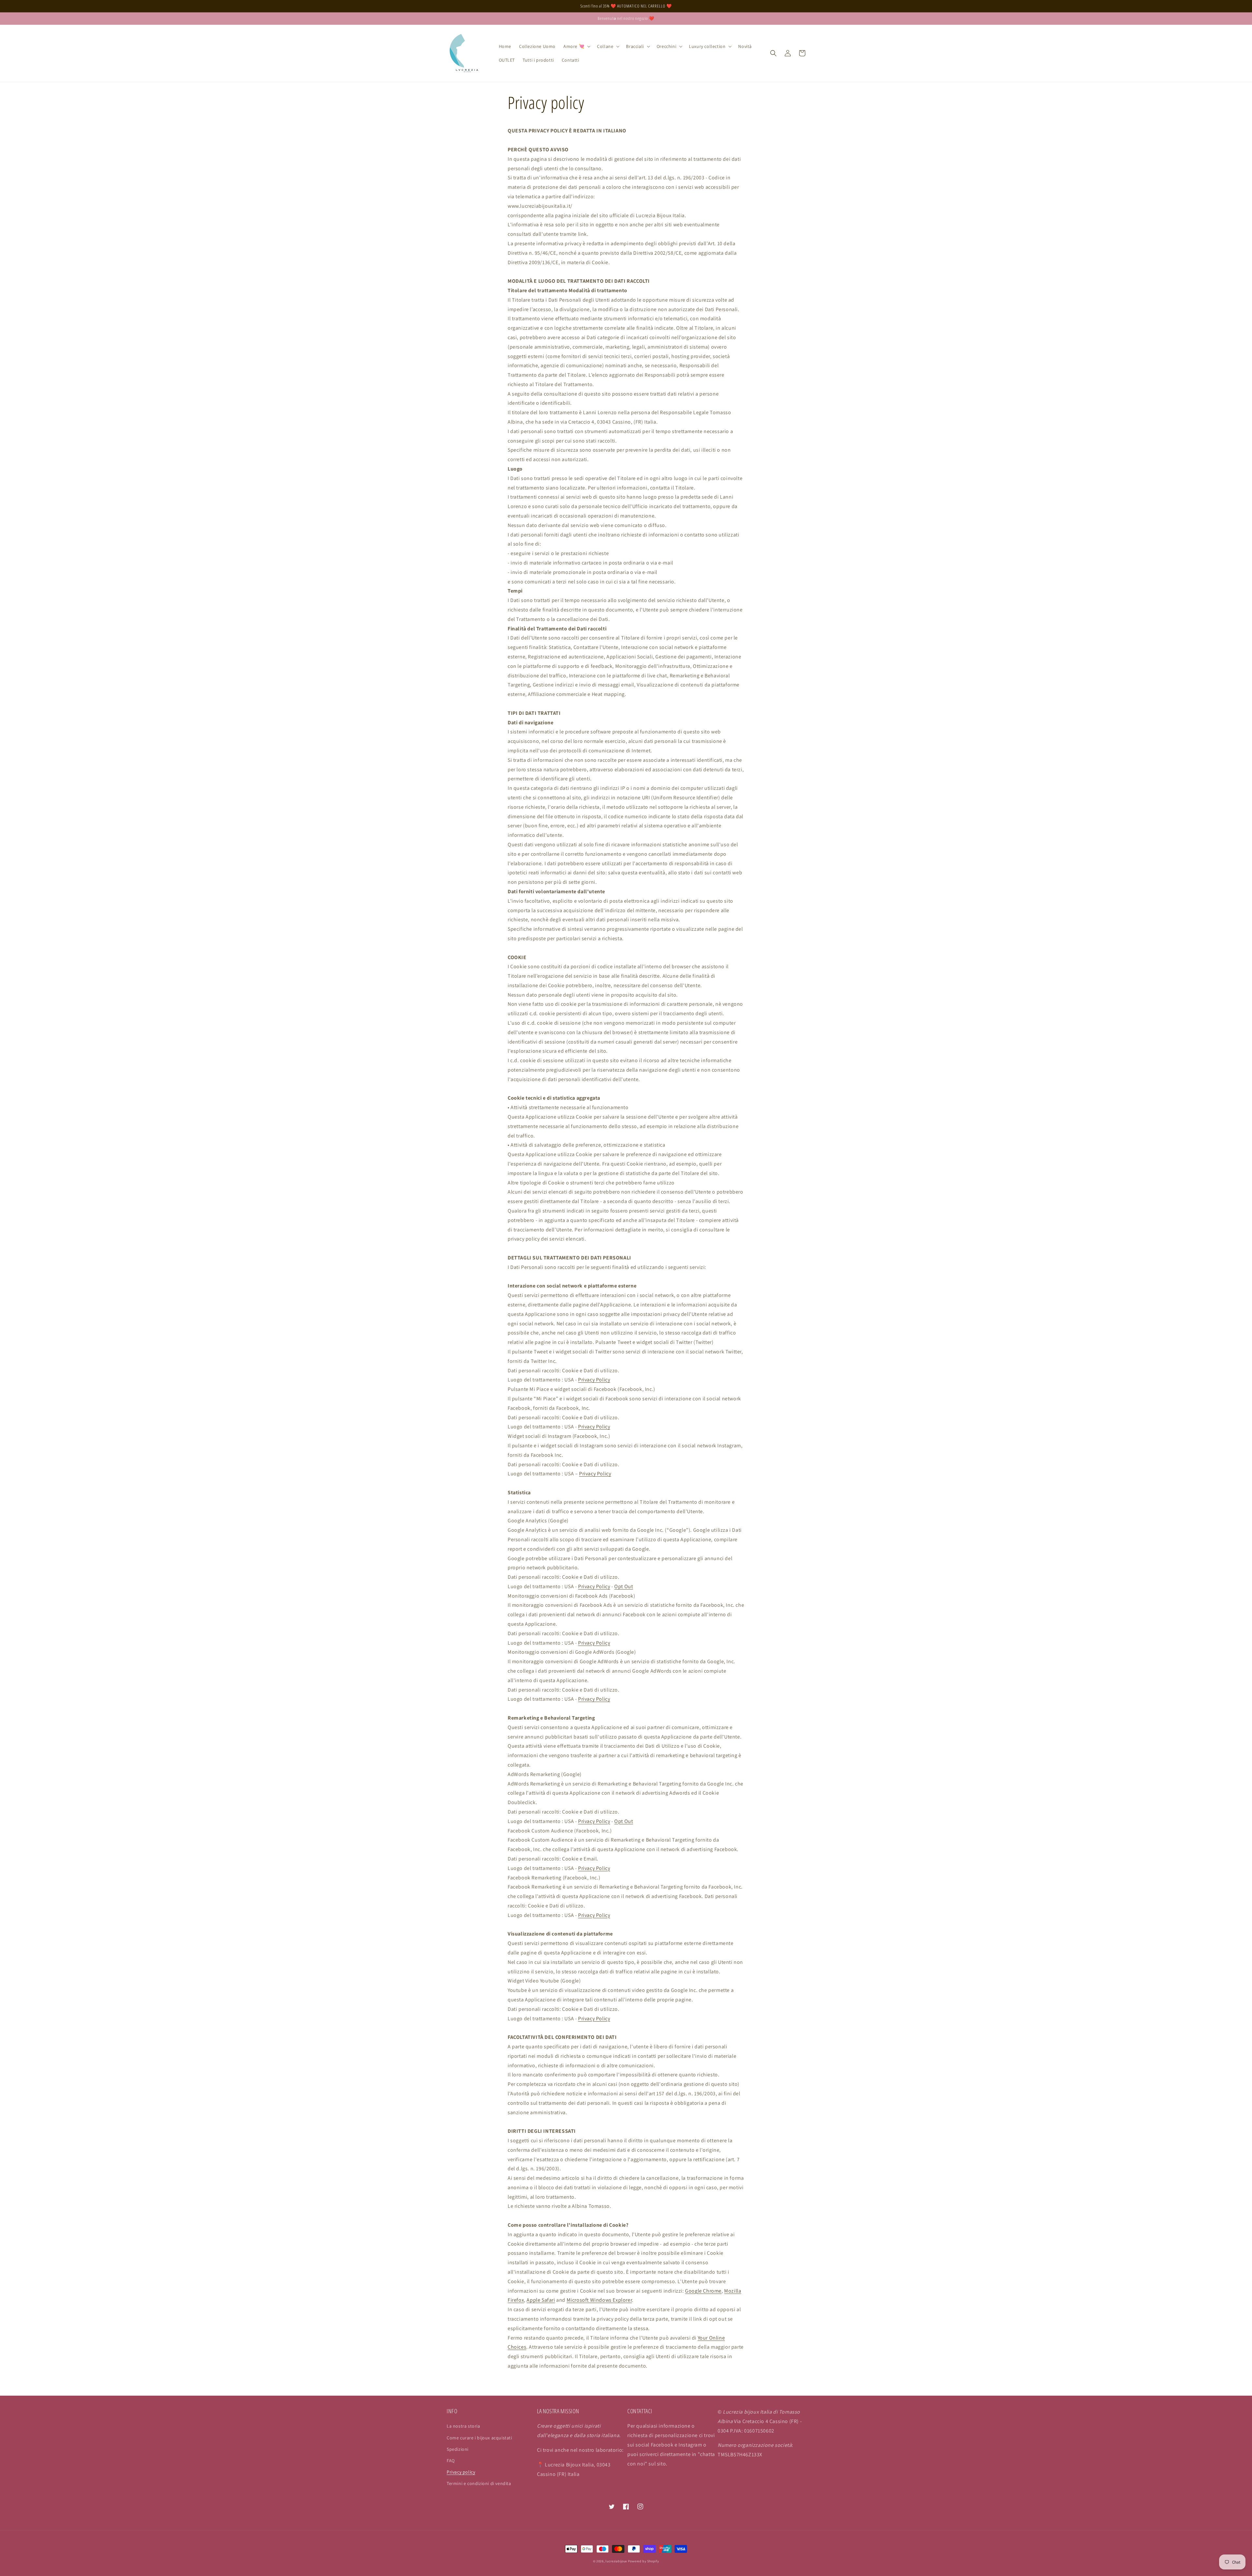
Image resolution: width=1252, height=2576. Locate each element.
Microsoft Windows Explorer (599, 2300)
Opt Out (624, 1586)
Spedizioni (458, 2449)
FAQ (451, 2461)
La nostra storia (463, 2426)
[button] (576, 46)
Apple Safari (541, 2300)
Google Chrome (703, 2291)
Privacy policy (461, 2472)
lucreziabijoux (616, 2561)
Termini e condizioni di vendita (479, 2483)
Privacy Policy (594, 1380)
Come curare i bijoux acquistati (479, 2438)
